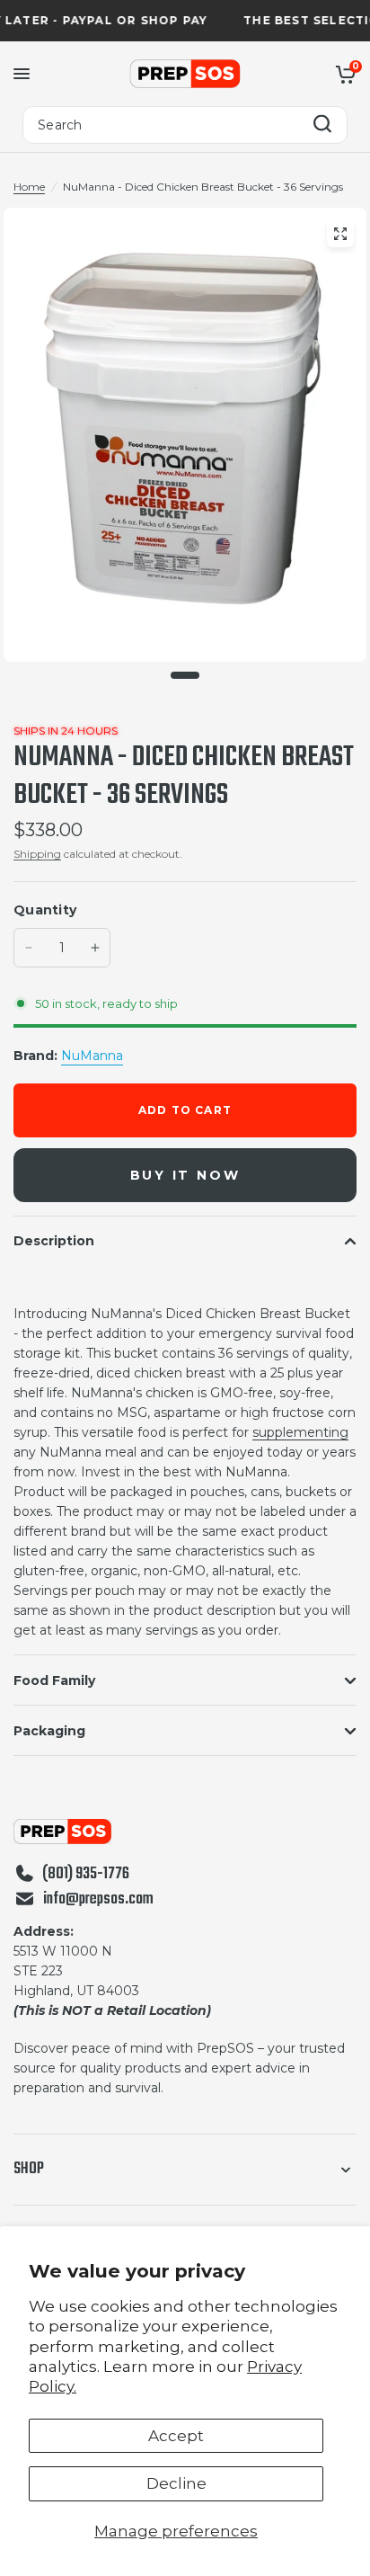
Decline (176, 2483)
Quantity (45, 910)
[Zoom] (340, 234)
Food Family (54, 1680)
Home (29, 187)
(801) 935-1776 (86, 1875)
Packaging (49, 1731)
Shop (29, 2169)
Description (54, 1241)
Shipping (37, 854)
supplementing (300, 1432)
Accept (176, 2436)
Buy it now (185, 1175)
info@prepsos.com (98, 1900)
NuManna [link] (92, 1056)
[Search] (322, 125)
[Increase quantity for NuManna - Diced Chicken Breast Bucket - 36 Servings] (95, 948)
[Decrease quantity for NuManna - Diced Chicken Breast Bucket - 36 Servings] (29, 948)
